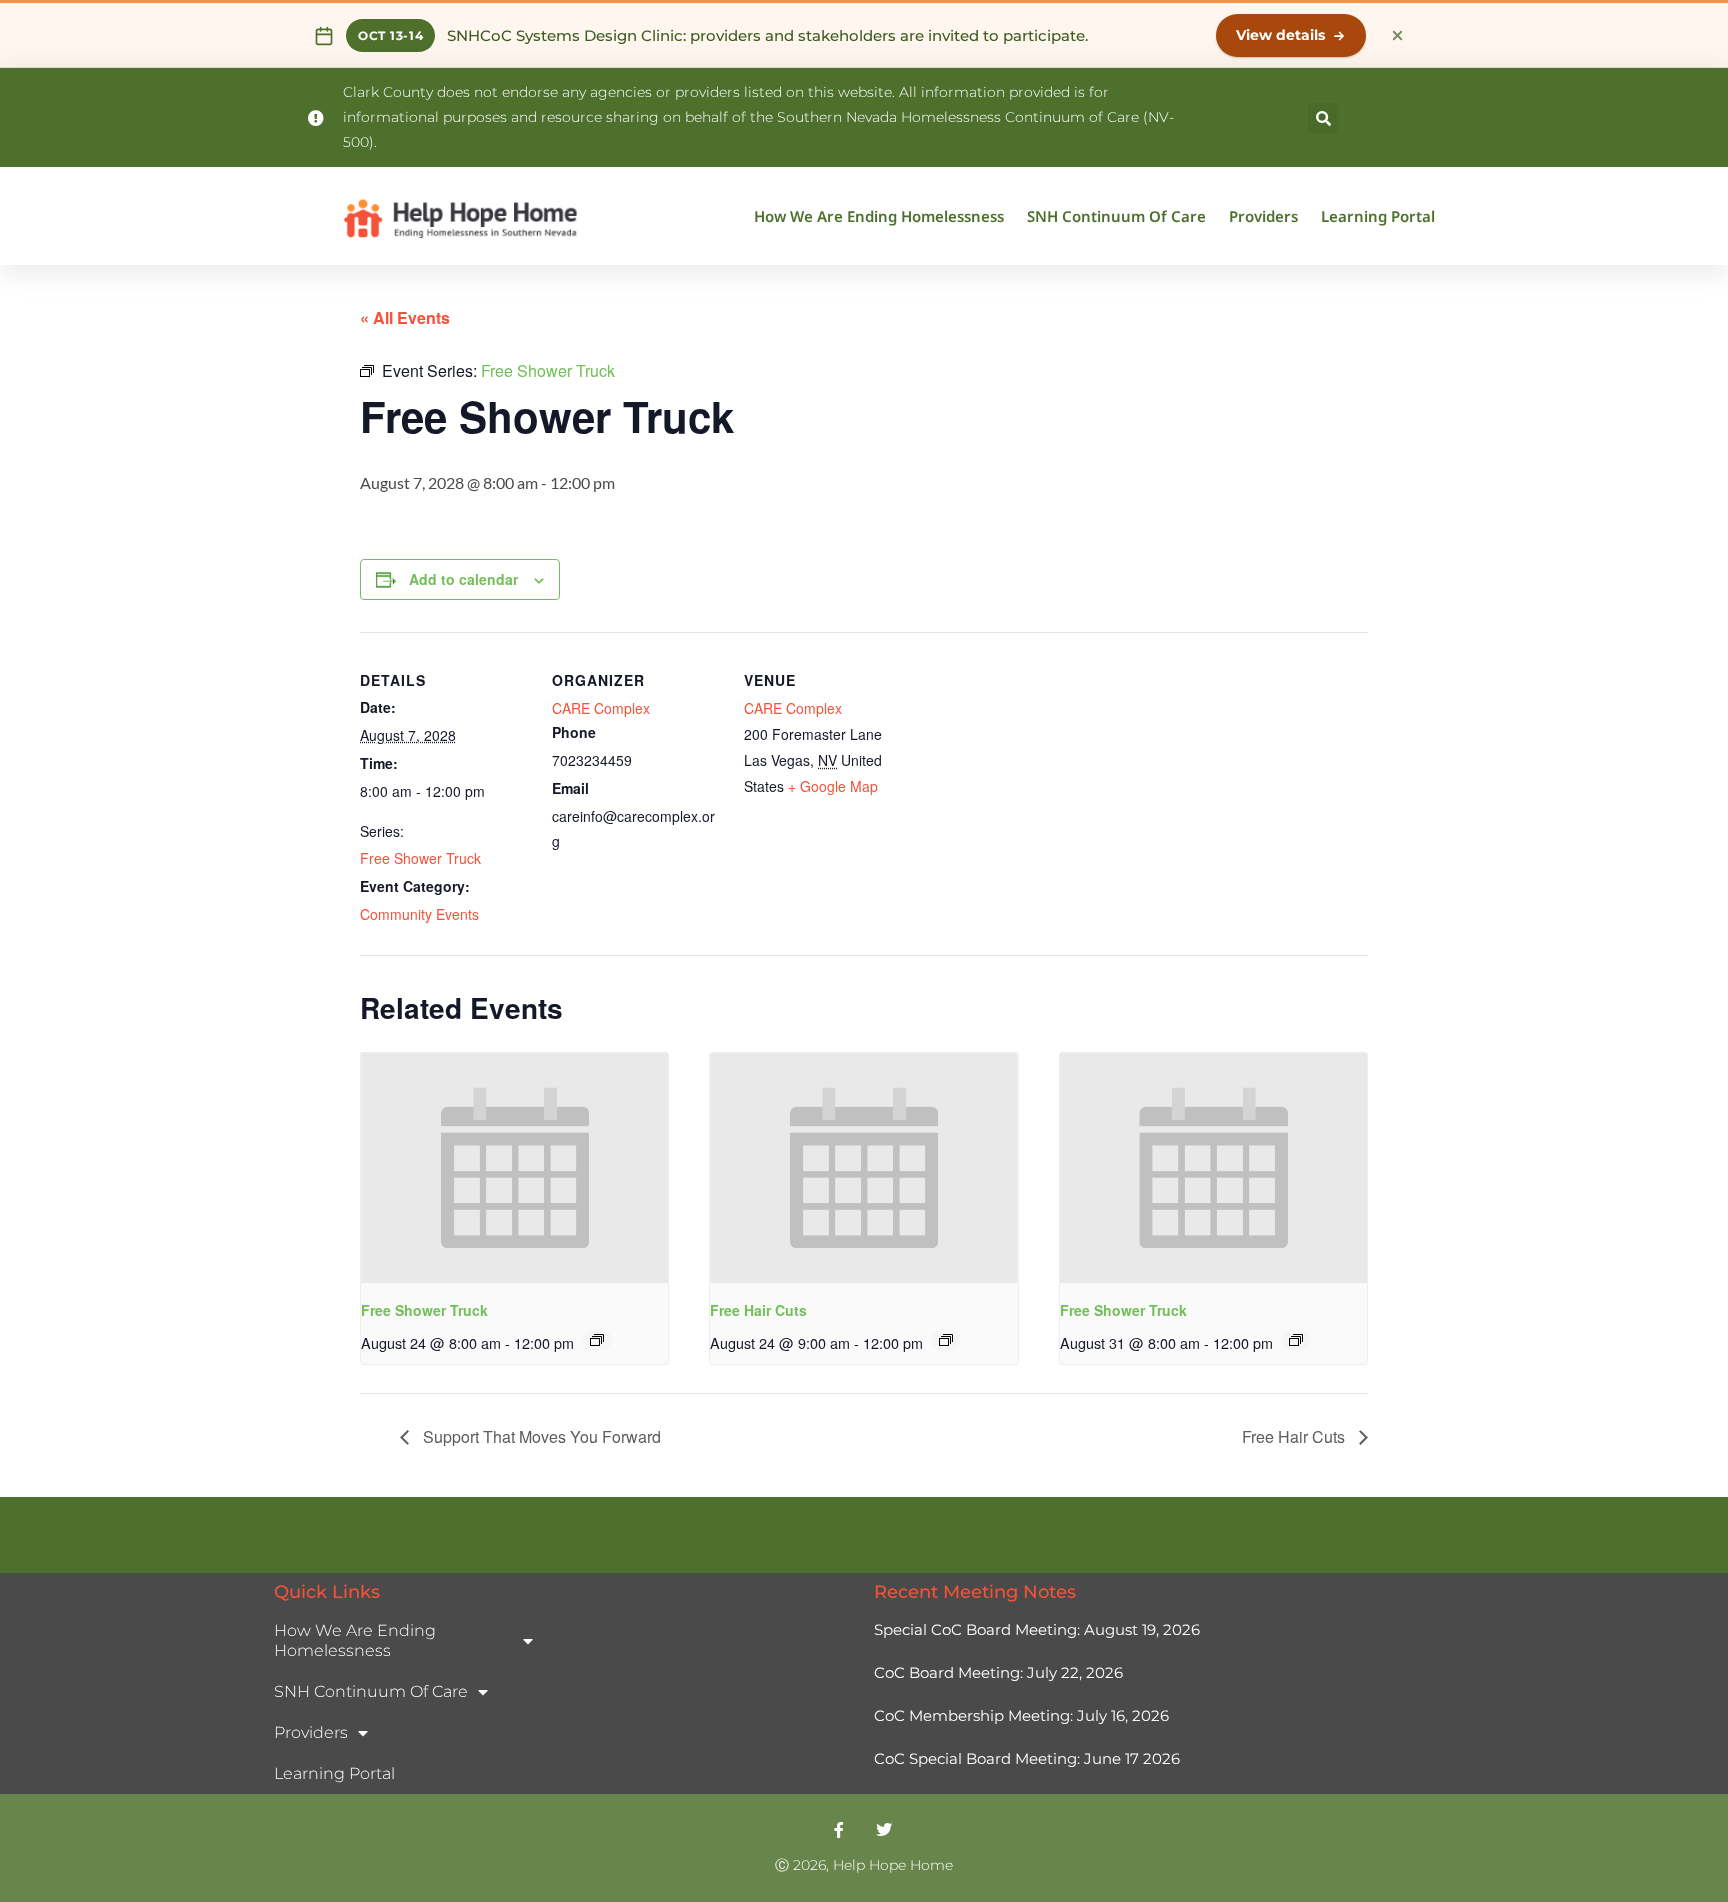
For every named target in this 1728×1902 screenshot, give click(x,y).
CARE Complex (601, 708)
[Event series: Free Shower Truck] (597, 1340)
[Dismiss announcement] (1397, 36)
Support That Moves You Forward (540, 1436)
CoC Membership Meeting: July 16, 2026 (1021, 1715)
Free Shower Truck (420, 858)
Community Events (419, 914)
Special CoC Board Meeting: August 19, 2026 (1037, 1629)
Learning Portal (1378, 216)
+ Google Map (833, 786)
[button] (1323, 118)
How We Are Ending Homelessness (879, 216)
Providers (1263, 216)
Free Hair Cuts (758, 1310)
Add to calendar (463, 579)
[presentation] (514, 1168)
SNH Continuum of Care (1116, 216)
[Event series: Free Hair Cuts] (946, 1340)
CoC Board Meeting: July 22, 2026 (998, 1672)
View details (1280, 35)
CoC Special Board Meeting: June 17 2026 (1029, 1758)
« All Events (405, 317)
